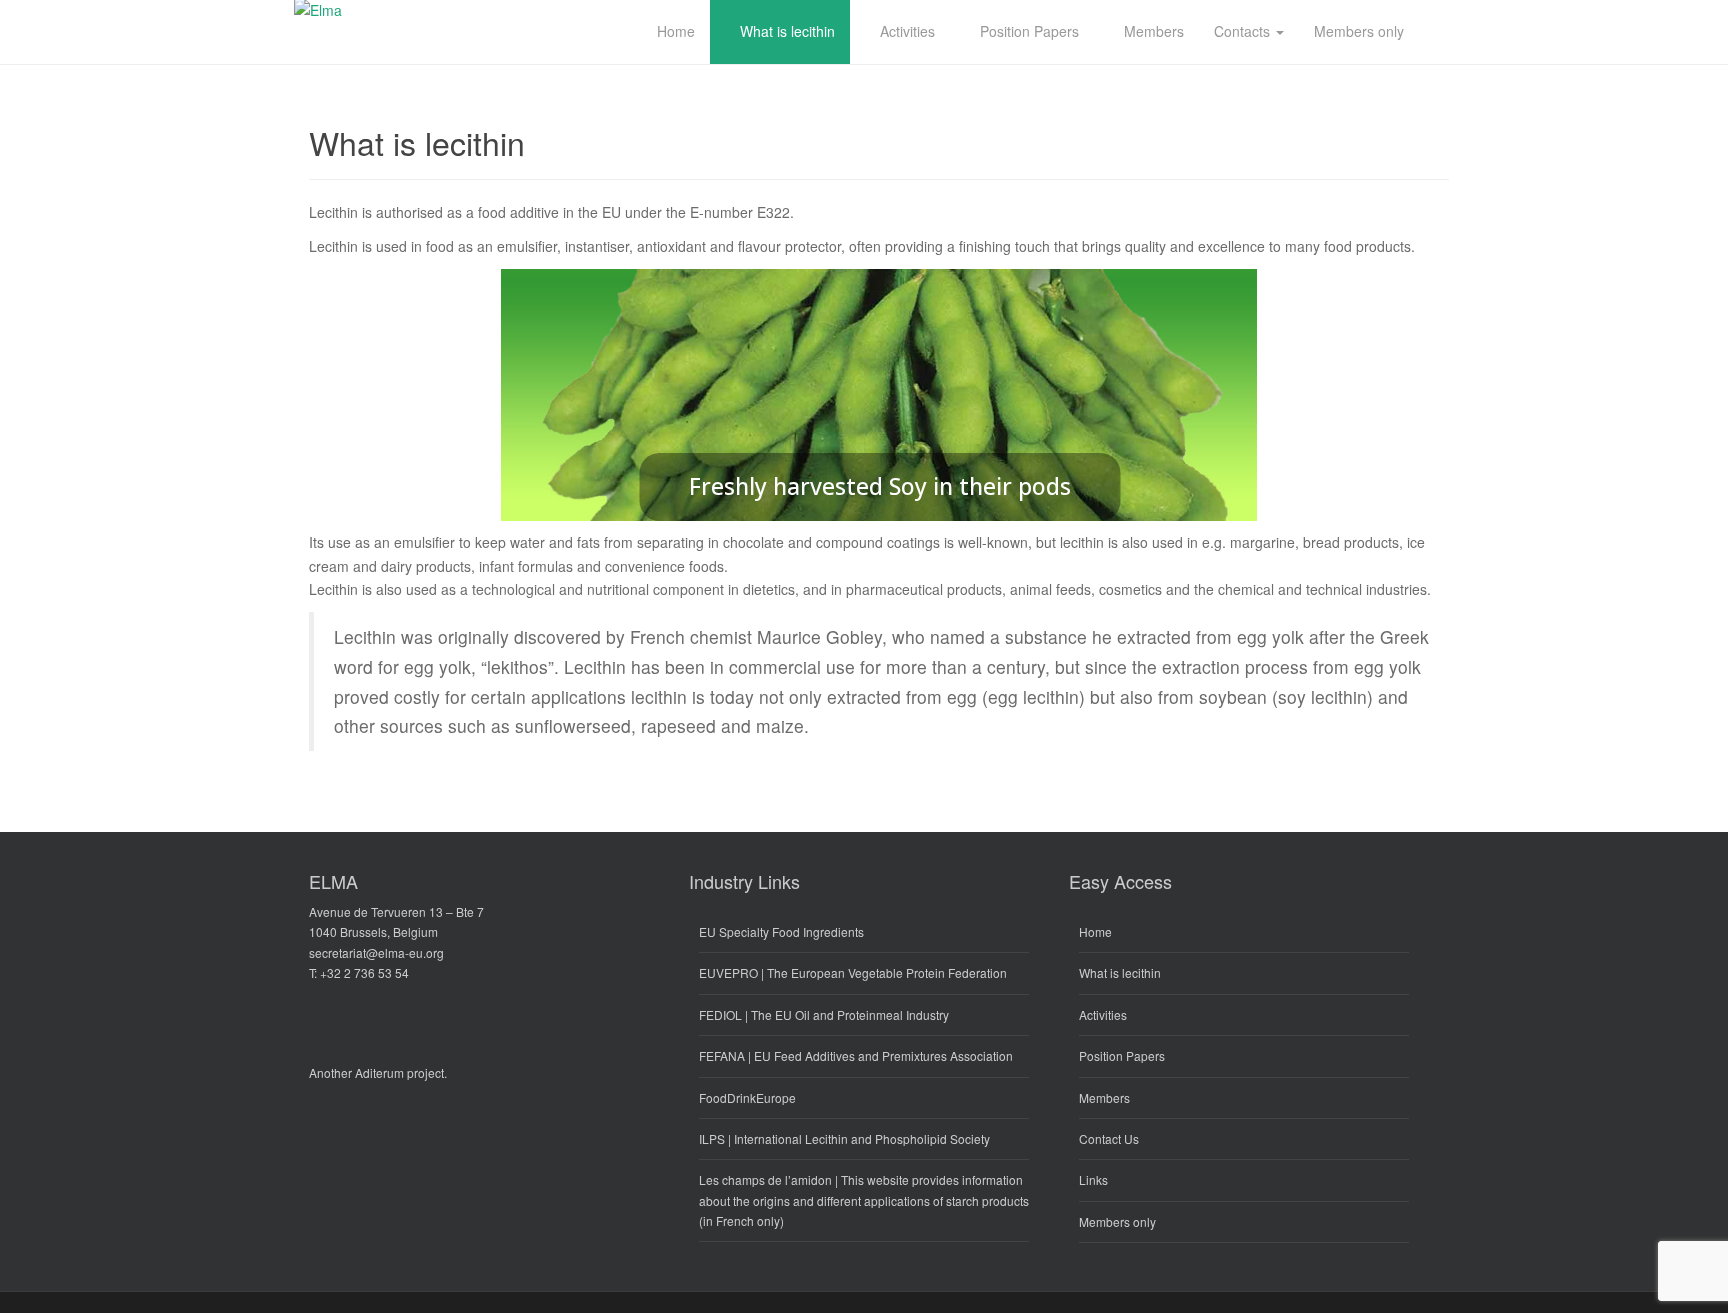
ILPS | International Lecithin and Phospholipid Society (844, 1138)
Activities (1103, 1014)
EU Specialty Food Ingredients (781, 931)
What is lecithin (1120, 972)
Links (1093, 1179)
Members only (1117, 1221)
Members (1104, 1097)
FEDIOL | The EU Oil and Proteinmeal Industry (824, 1014)
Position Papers (1122, 1055)
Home (1095, 931)
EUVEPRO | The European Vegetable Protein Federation (853, 972)
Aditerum (379, 1072)
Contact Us (1109, 1138)
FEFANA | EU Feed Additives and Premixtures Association (856, 1055)
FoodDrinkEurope (747, 1097)
